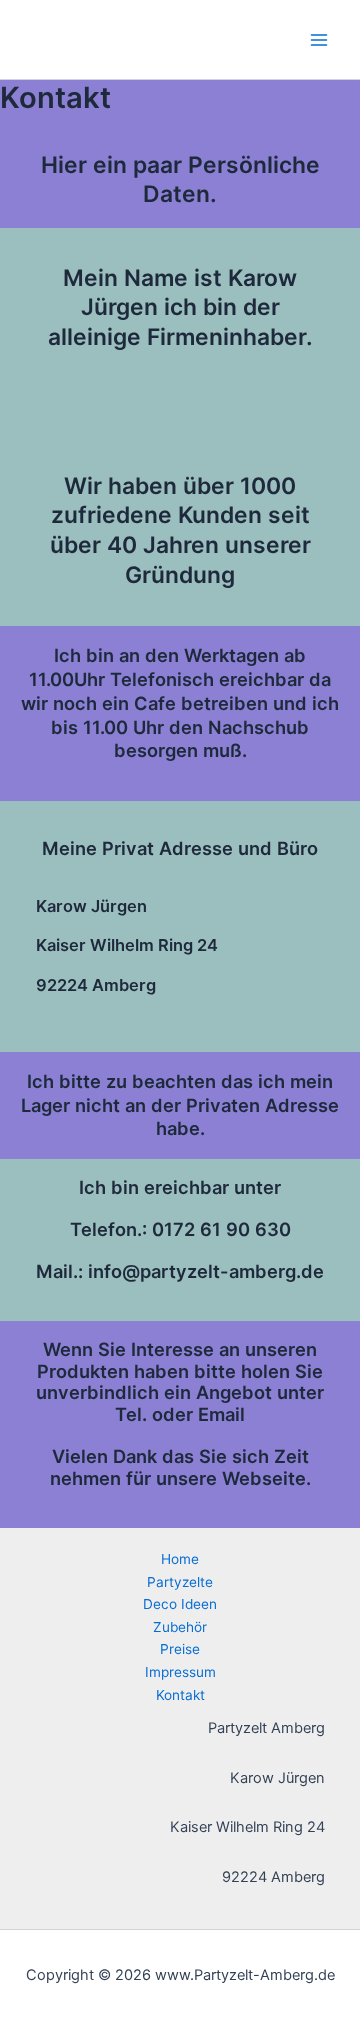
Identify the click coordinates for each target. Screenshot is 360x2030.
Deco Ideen (180, 1604)
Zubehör (180, 1627)
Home (180, 1559)
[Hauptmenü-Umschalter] (319, 40)
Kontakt (180, 1695)
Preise (180, 1649)
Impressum (180, 1672)
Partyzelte (180, 1582)
